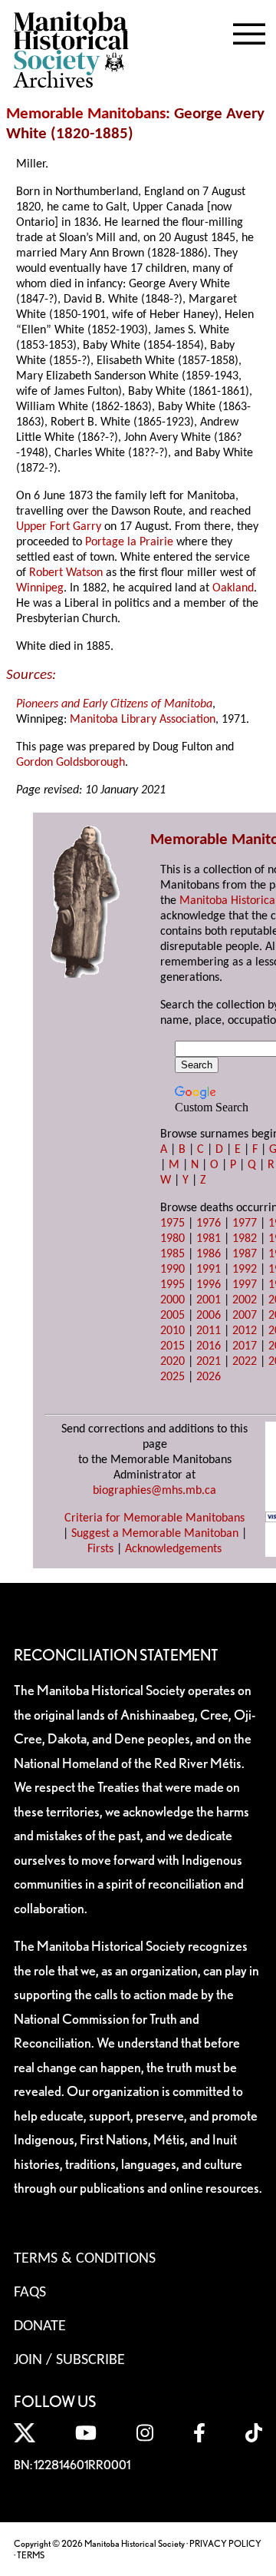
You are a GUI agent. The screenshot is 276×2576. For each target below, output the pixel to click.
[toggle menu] (249, 31)
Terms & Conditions (85, 2259)
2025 (172, 1377)
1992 (245, 1270)
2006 (209, 1316)
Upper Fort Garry (59, 527)
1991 (209, 1270)
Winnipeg (40, 588)
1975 (172, 1223)
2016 (209, 1346)
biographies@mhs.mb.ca (154, 1491)
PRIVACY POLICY (225, 2543)
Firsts (100, 1549)
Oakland (233, 588)
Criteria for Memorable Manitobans (154, 1518)
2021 (209, 1362)
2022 (245, 1362)
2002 (245, 1300)
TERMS (31, 2555)
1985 (172, 1254)
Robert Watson (66, 573)
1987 (245, 1254)
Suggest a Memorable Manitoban (155, 1534)
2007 (245, 1316)
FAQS (30, 2293)
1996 (209, 1285)
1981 (209, 1239)
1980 (172, 1239)
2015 (172, 1346)
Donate (40, 2326)
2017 (245, 1346)
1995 (172, 1285)
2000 (172, 1300)
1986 (209, 1254)
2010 (172, 1331)
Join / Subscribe (69, 2360)
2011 (209, 1331)
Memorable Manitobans (86, 114)
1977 (245, 1223)
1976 (209, 1223)
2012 (245, 1331)
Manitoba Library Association (143, 720)
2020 (172, 1362)
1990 (172, 1270)
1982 (245, 1239)
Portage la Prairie (129, 542)
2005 (172, 1316)
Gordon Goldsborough (71, 763)
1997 (245, 1285)
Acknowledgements (173, 1549)
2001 (209, 1300)
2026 (209, 1377)
